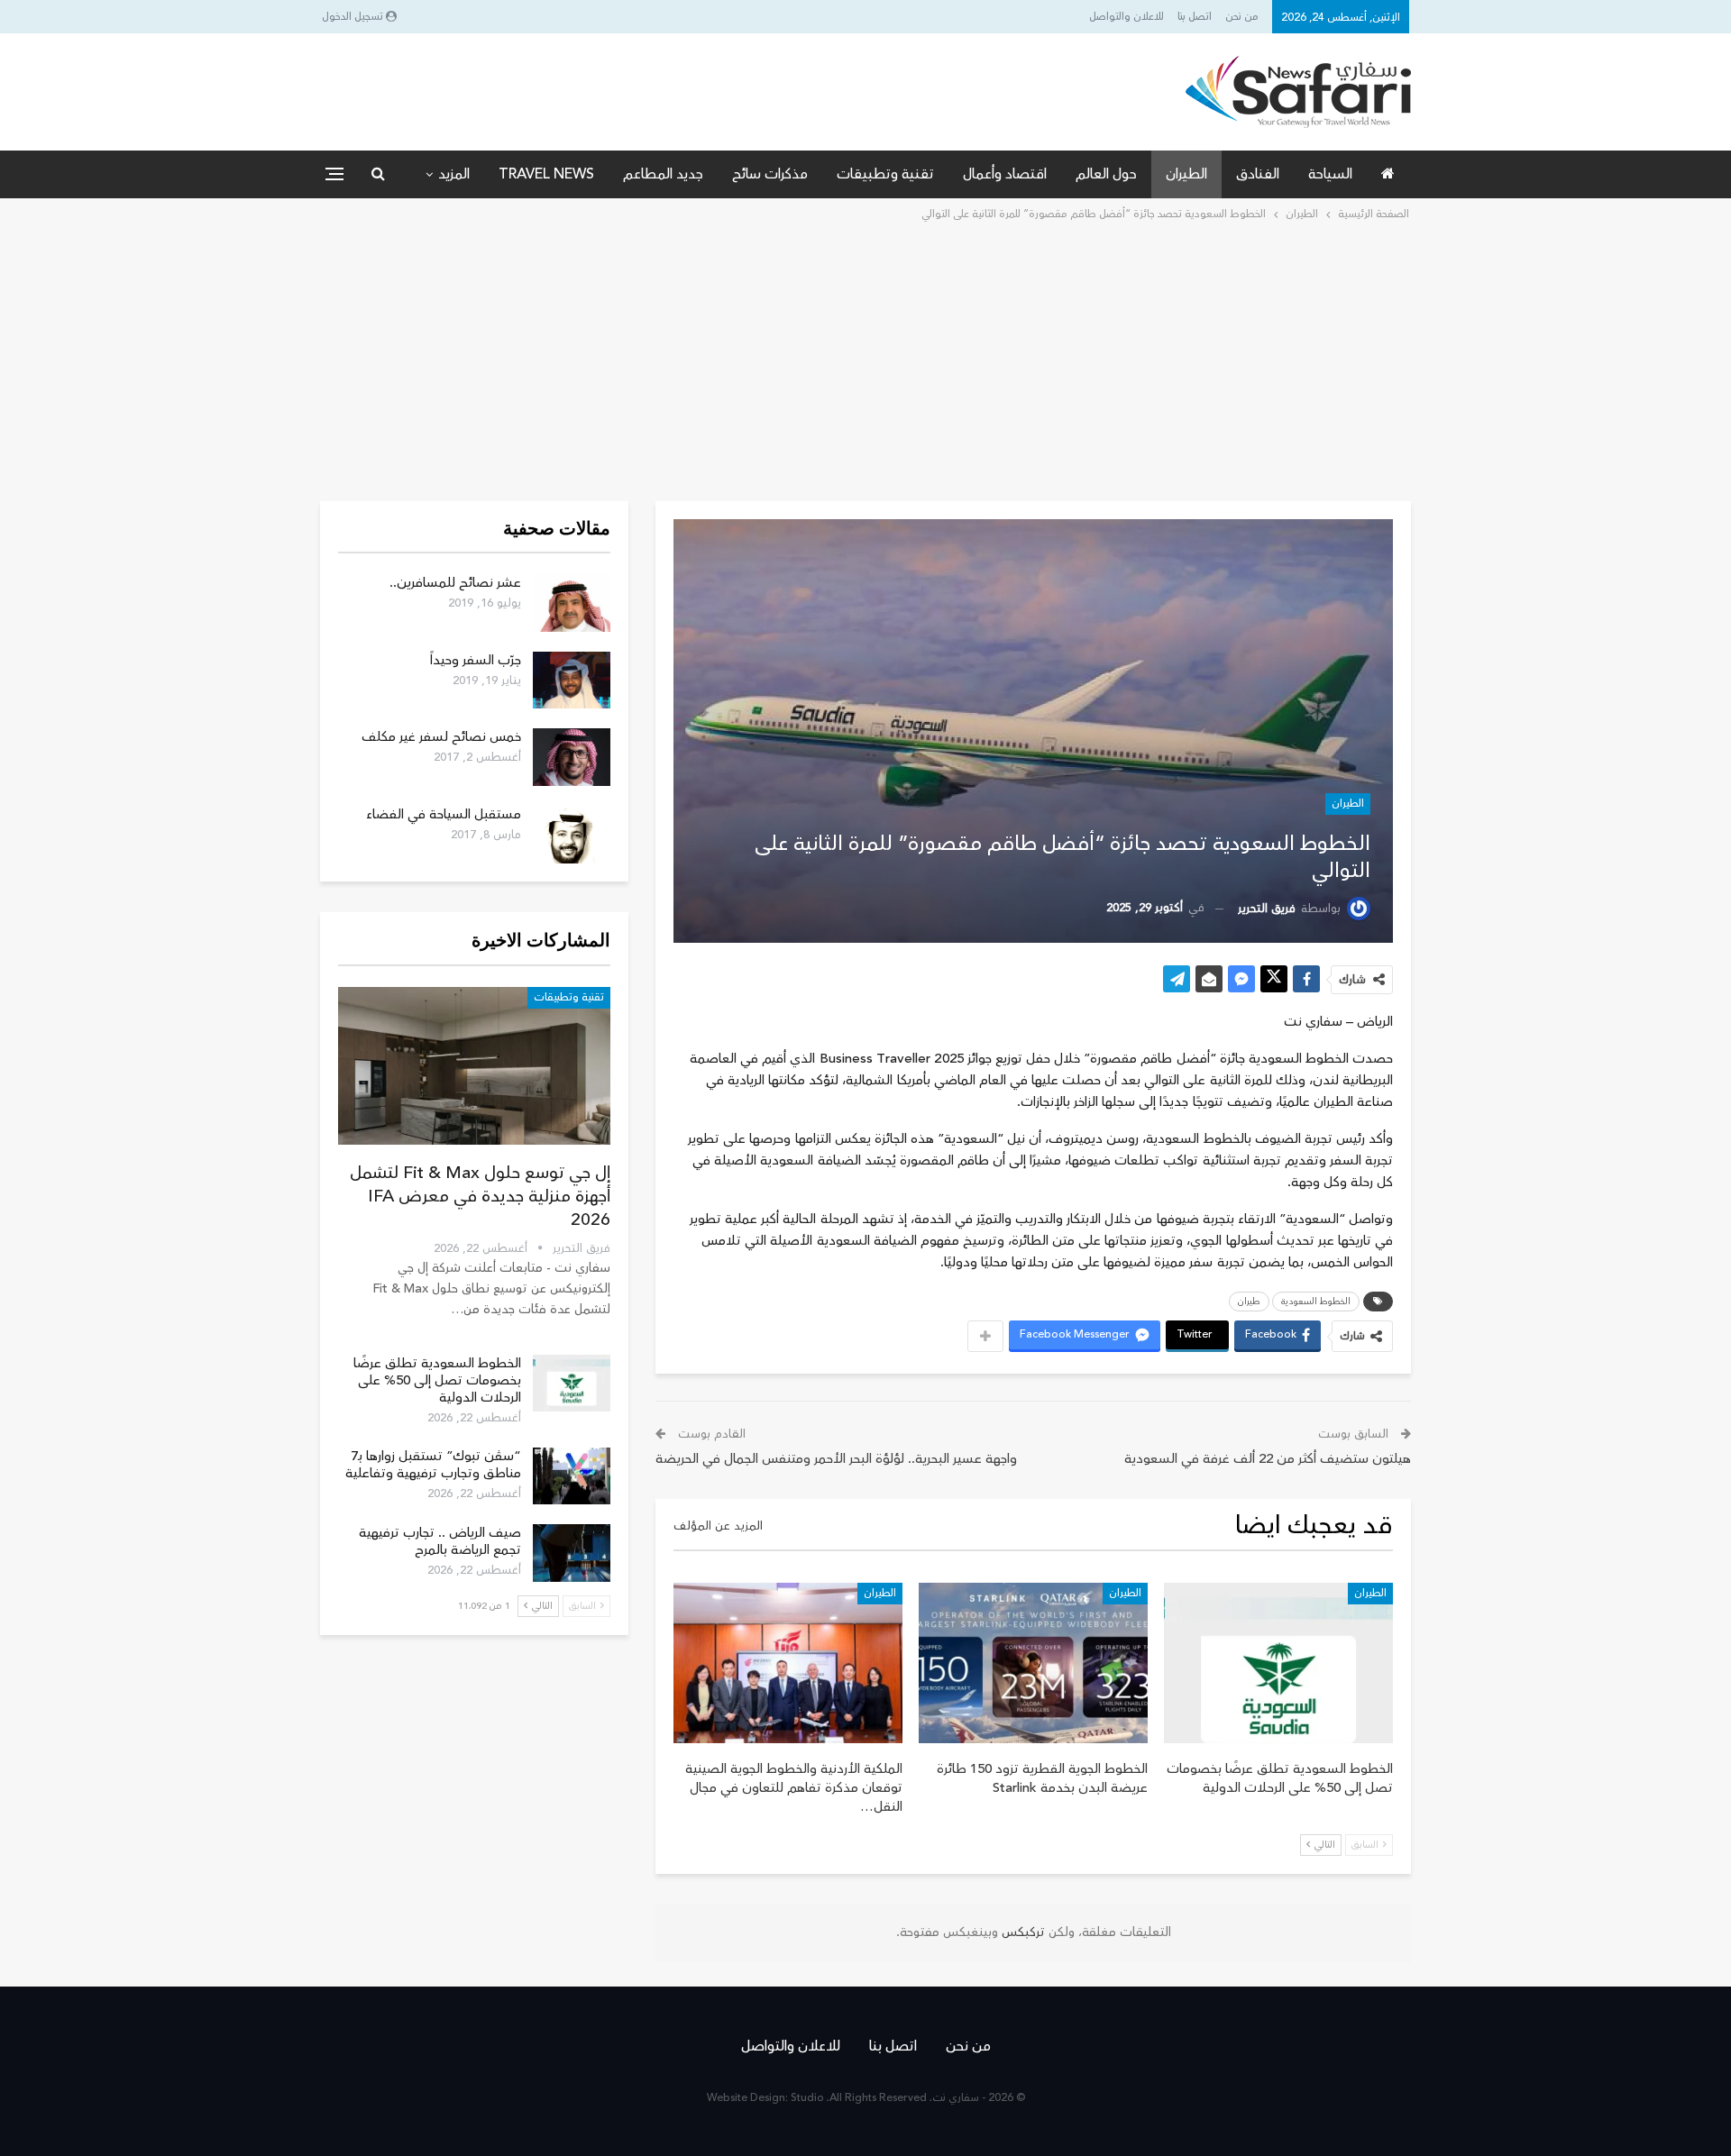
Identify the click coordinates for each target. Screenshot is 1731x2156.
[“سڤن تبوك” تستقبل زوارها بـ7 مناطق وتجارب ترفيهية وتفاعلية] (572, 1476)
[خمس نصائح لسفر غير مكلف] (572, 757)
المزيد (454, 174)
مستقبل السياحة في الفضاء (444, 814)
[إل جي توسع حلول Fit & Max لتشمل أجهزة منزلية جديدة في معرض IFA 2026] (474, 1066)
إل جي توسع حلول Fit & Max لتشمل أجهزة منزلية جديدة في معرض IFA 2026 (480, 1196)
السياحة (1330, 174)
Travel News (546, 174)
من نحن (1242, 17)
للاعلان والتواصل (1127, 17)
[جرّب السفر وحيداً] (572, 681)
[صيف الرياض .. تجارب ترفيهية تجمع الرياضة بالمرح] (572, 1553)
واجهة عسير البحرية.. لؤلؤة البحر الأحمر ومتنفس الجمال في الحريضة (836, 1459)
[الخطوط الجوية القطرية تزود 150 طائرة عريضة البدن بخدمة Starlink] (1033, 1663)
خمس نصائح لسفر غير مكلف (441, 737)
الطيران (1186, 174)
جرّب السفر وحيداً (476, 660)
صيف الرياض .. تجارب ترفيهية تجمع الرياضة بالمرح (440, 1541)
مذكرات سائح (770, 174)
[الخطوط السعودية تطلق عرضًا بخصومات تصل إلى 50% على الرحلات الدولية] (1278, 1663)
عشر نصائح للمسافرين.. (455, 583)
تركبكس (1021, 1932)
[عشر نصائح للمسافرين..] (572, 603)
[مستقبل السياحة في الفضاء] (572, 835)
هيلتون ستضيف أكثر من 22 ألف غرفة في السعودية (1268, 1459)
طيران (1249, 1302)
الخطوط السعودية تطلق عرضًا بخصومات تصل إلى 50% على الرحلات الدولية (437, 1380)
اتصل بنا (1195, 17)
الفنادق (1258, 174)
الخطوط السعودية (1316, 1302)
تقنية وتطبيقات (885, 174)
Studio (807, 2098)
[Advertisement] (865, 360)
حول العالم (1106, 174)
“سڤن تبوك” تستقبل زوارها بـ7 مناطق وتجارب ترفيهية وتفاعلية (433, 1465)
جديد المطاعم (663, 174)
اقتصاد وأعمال (1005, 174)
